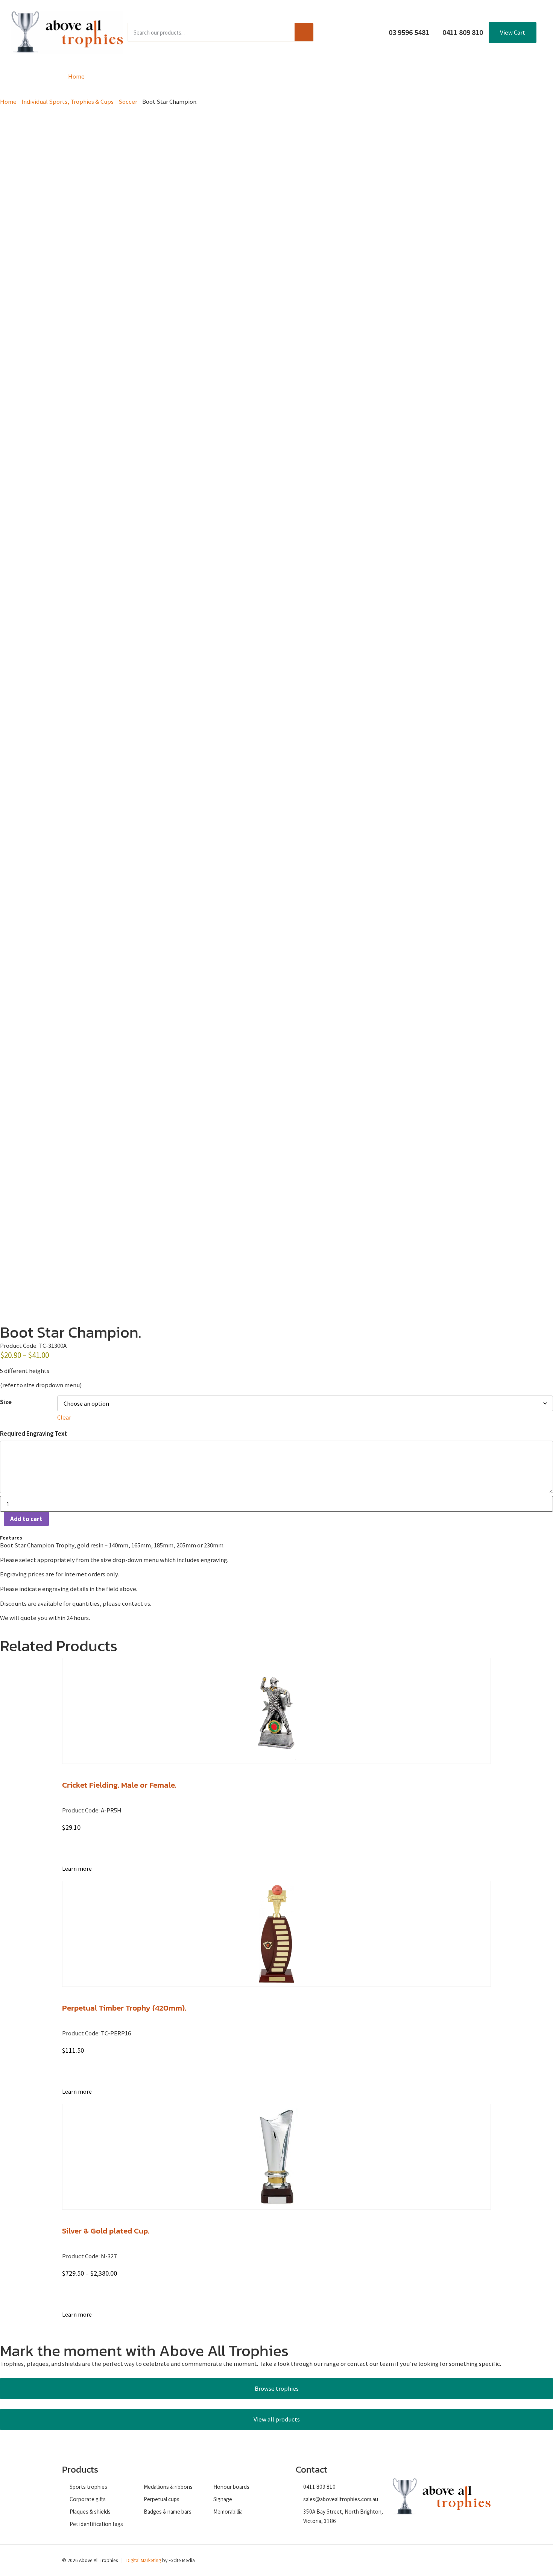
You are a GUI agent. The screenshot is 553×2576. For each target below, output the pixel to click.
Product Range (135, 76)
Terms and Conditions (355, 76)
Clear (64, 1417)
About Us (283, 76)
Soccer (128, 102)
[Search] (304, 32)
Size (6, 1402)
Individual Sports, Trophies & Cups (68, 102)
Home (76, 76)
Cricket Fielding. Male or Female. (119, 1785)
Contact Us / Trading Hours (449, 76)
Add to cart (26, 1519)
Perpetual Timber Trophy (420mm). (124, 2008)
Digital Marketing (144, 2560)
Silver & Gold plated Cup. (106, 2231)
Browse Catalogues (215, 76)
